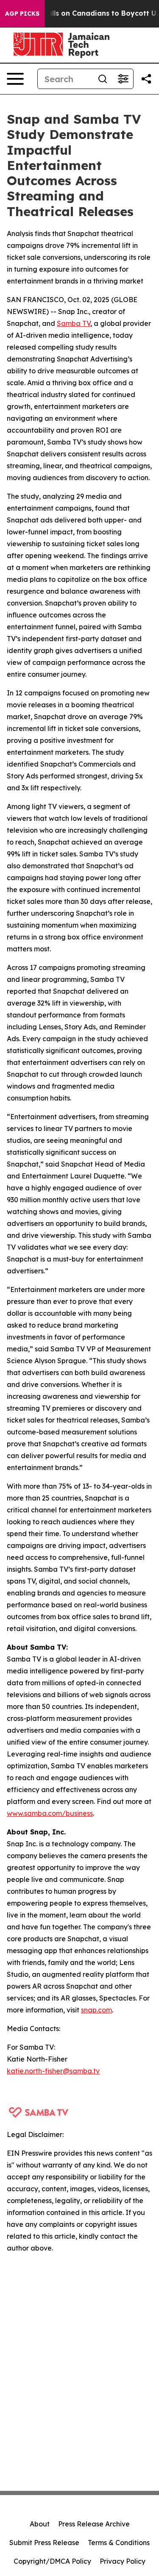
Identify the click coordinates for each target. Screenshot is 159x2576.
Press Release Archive (94, 2524)
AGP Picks (22, 14)
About (40, 2524)
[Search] (103, 79)
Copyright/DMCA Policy (52, 2561)
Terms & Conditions (119, 2543)
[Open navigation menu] (15, 79)
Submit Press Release (44, 2543)
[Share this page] (146, 79)
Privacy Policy (123, 2561)
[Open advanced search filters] (123, 79)
